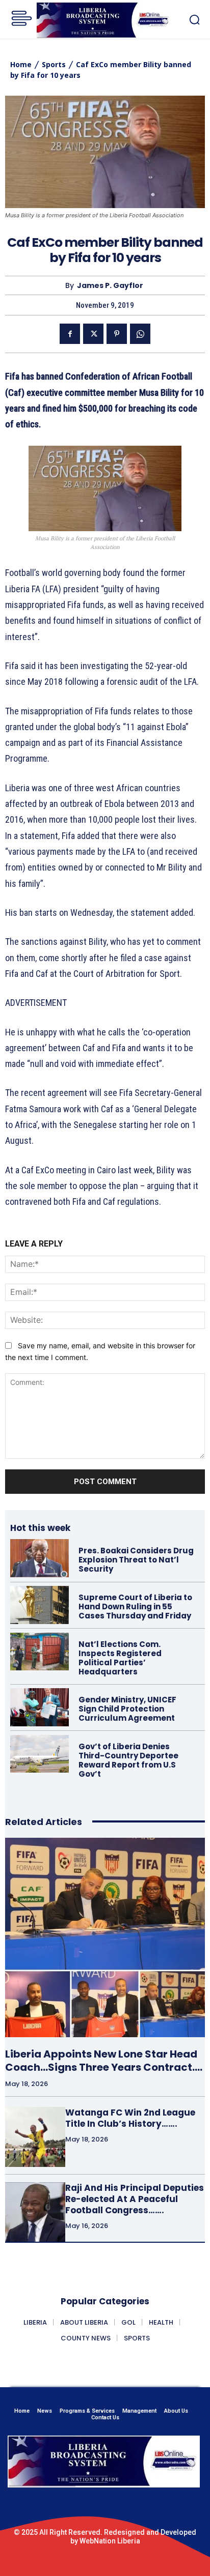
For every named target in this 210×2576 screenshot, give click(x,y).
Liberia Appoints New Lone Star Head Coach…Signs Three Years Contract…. (104, 2061)
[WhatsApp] (140, 334)
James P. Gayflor (110, 286)
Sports (54, 64)
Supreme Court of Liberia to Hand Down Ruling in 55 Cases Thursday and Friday (135, 1607)
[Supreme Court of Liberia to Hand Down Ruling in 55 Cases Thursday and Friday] (40, 1605)
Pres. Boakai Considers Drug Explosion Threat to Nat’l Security (136, 1560)
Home (21, 64)
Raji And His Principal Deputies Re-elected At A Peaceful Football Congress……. (135, 2199)
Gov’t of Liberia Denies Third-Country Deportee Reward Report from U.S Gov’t (128, 1760)
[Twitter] (93, 334)
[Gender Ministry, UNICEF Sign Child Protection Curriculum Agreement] (40, 1707)
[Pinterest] (117, 334)
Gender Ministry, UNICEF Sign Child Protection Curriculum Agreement (127, 1709)
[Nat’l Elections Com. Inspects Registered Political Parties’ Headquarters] (40, 1652)
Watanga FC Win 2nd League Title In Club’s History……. (130, 2118)
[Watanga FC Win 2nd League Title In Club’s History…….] (35, 2137)
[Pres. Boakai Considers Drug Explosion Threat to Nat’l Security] (40, 1558)
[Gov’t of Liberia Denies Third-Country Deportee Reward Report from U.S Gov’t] (40, 1754)
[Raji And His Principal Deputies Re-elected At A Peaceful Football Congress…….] (35, 2212)
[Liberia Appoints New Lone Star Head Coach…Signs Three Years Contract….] (105, 1937)
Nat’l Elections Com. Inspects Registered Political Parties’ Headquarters (120, 1658)
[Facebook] (70, 334)
